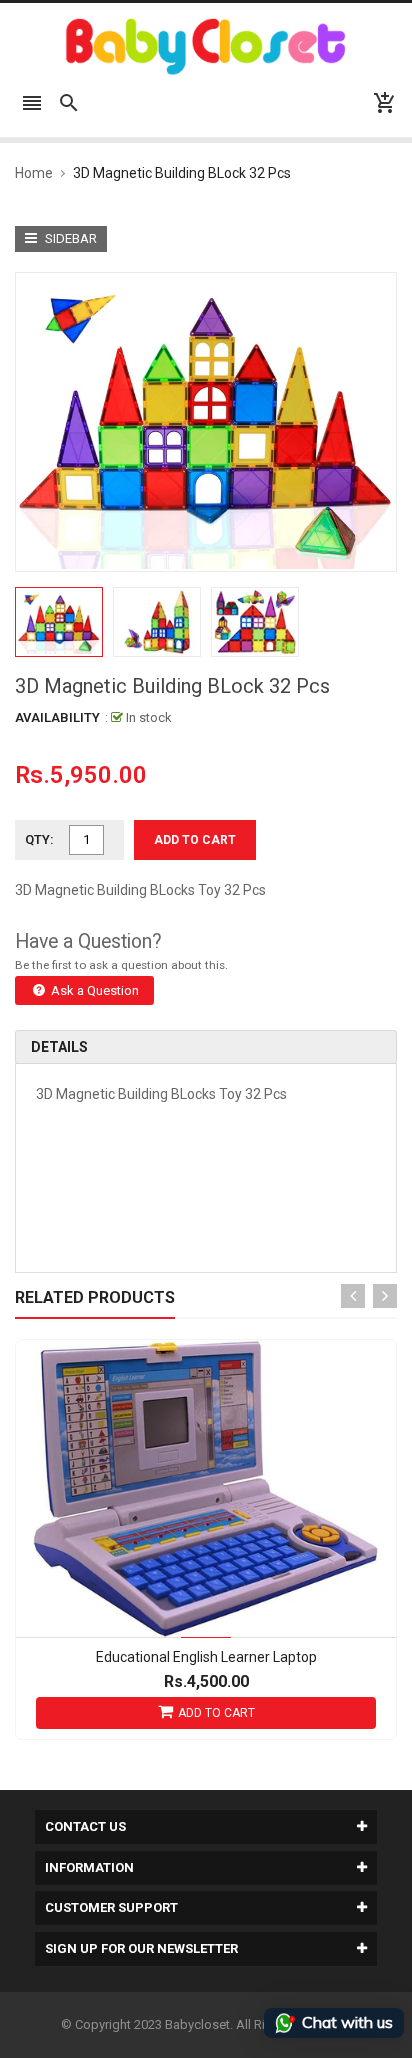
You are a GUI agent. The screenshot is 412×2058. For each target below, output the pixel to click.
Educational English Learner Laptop (206, 1657)
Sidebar (69, 238)
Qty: (39, 839)
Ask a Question (93, 990)
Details (59, 1047)
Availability (57, 717)
